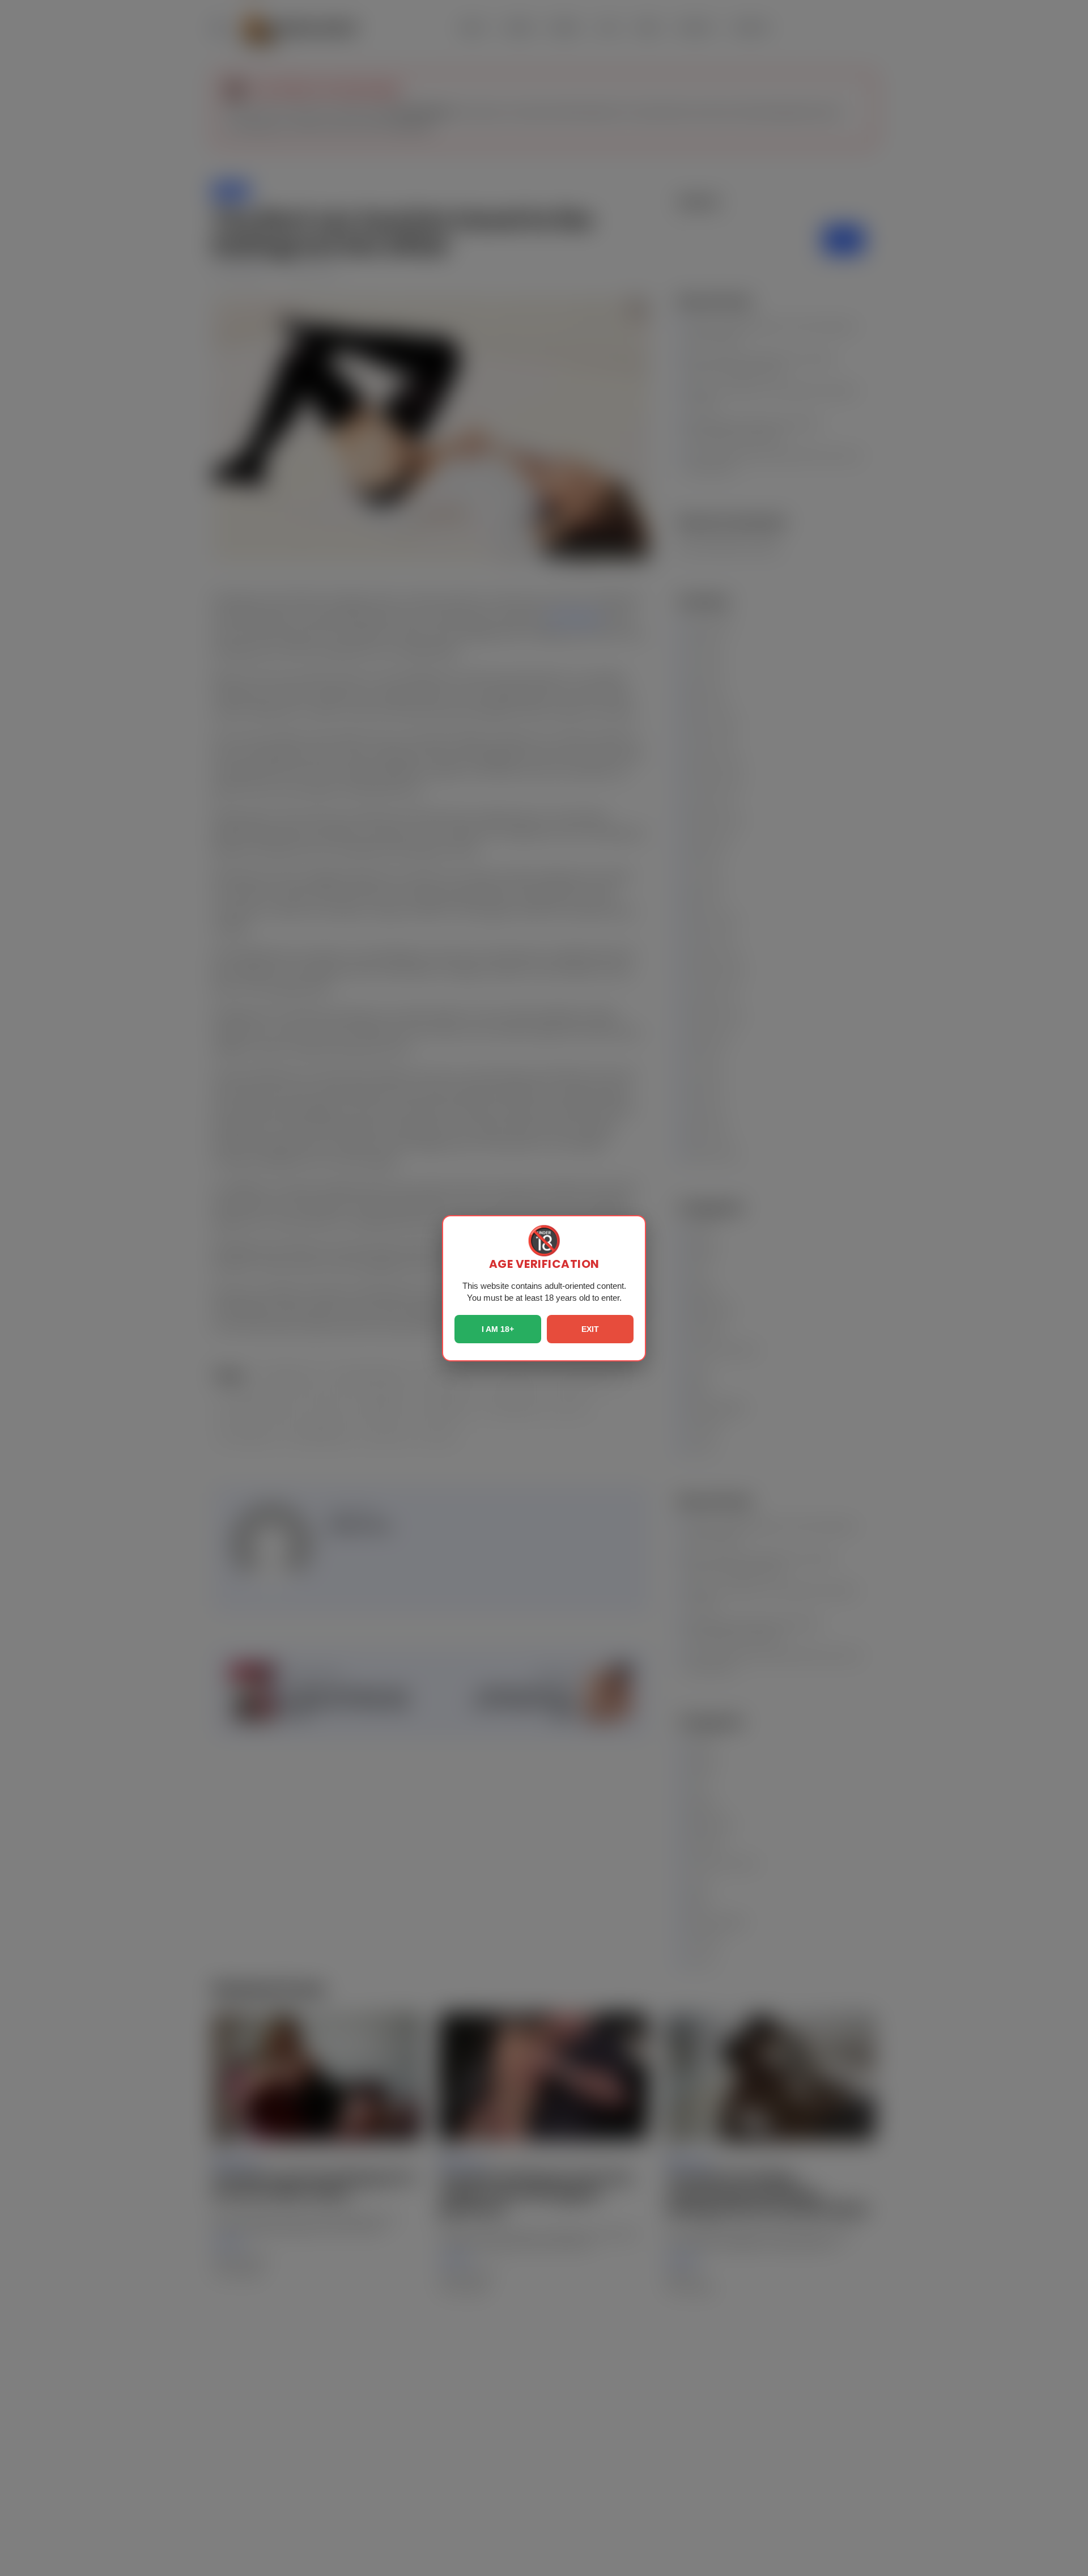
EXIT (590, 1329)
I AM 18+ (498, 1329)
